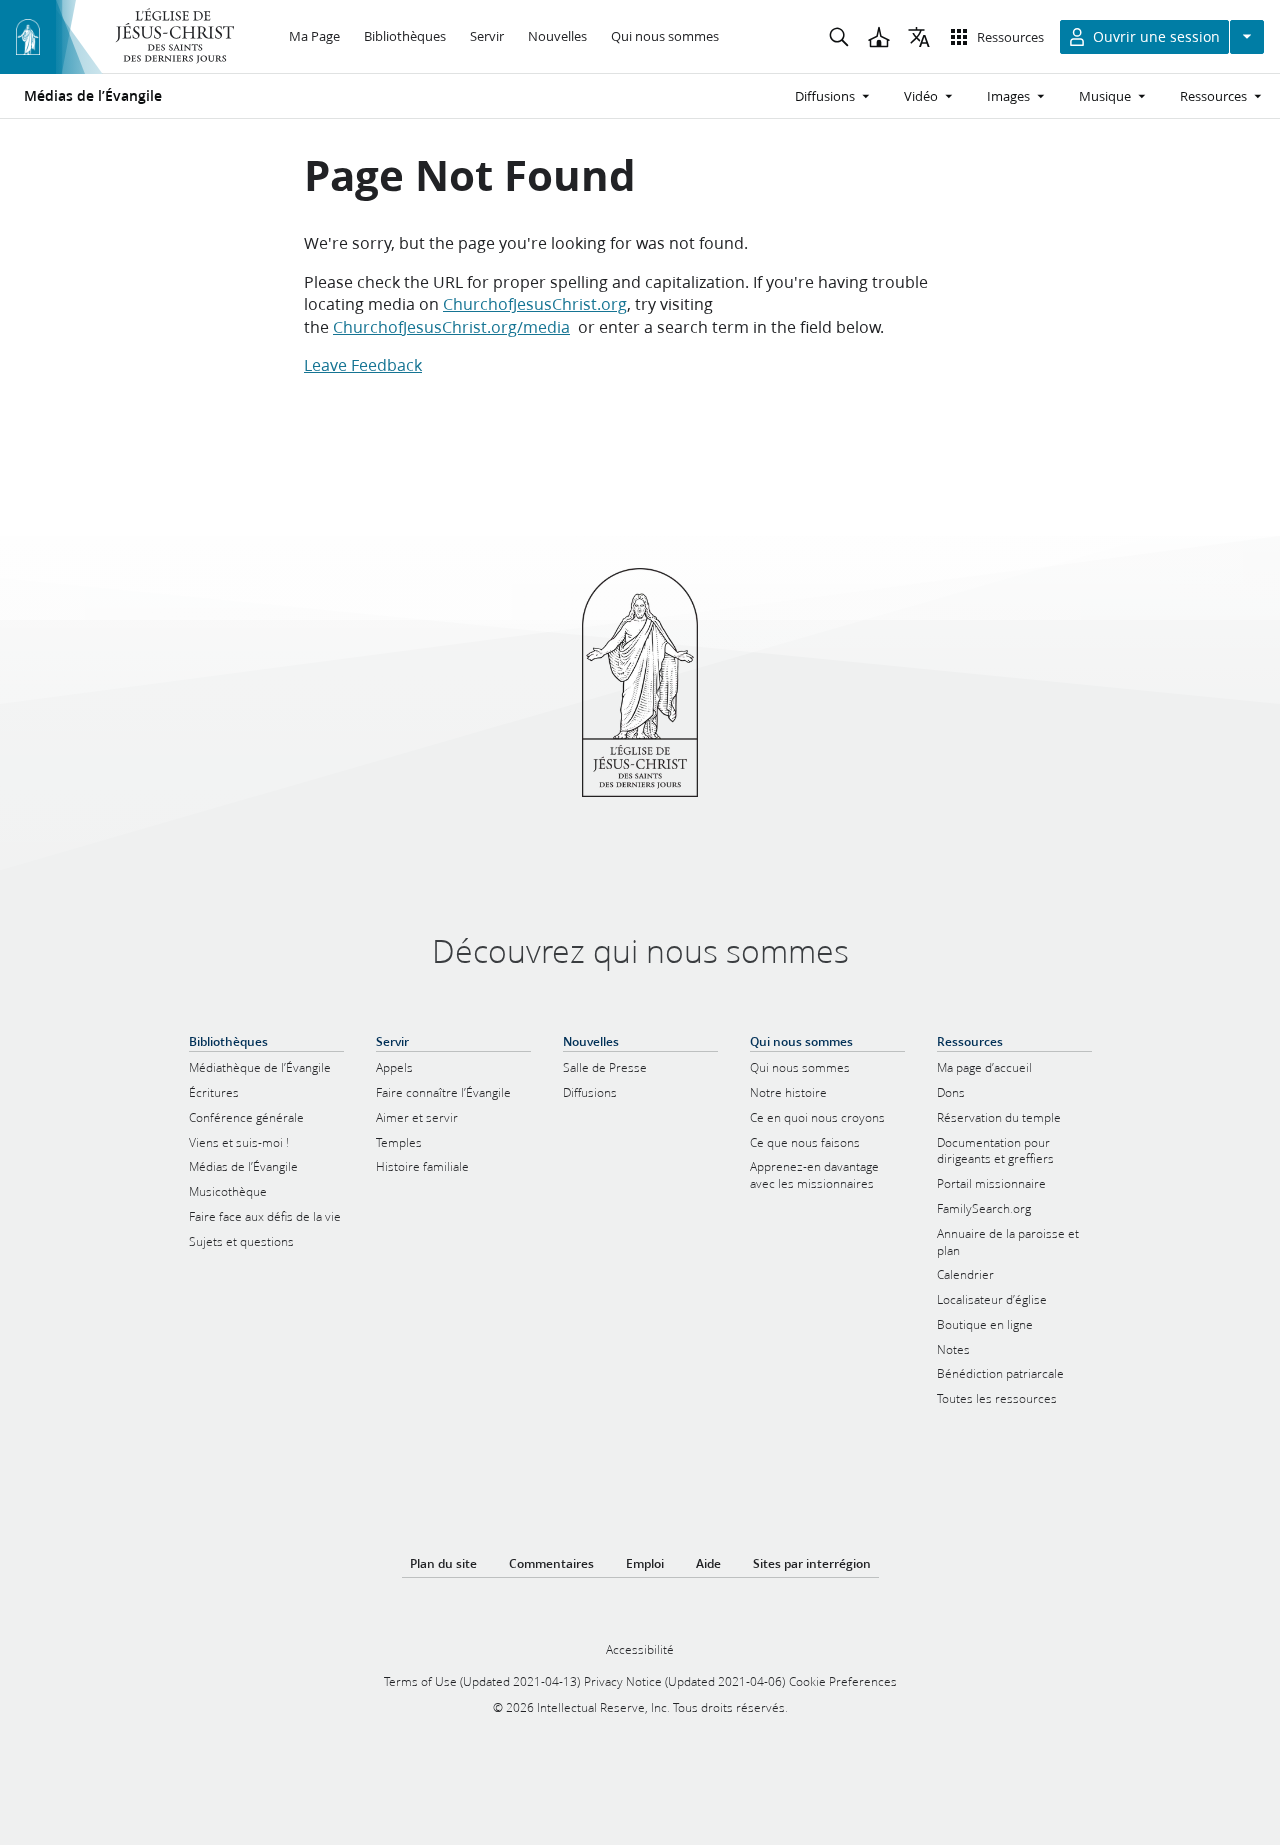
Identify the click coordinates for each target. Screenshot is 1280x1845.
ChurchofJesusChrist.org (535, 303)
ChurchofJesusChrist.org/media (451, 326)
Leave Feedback (363, 364)
